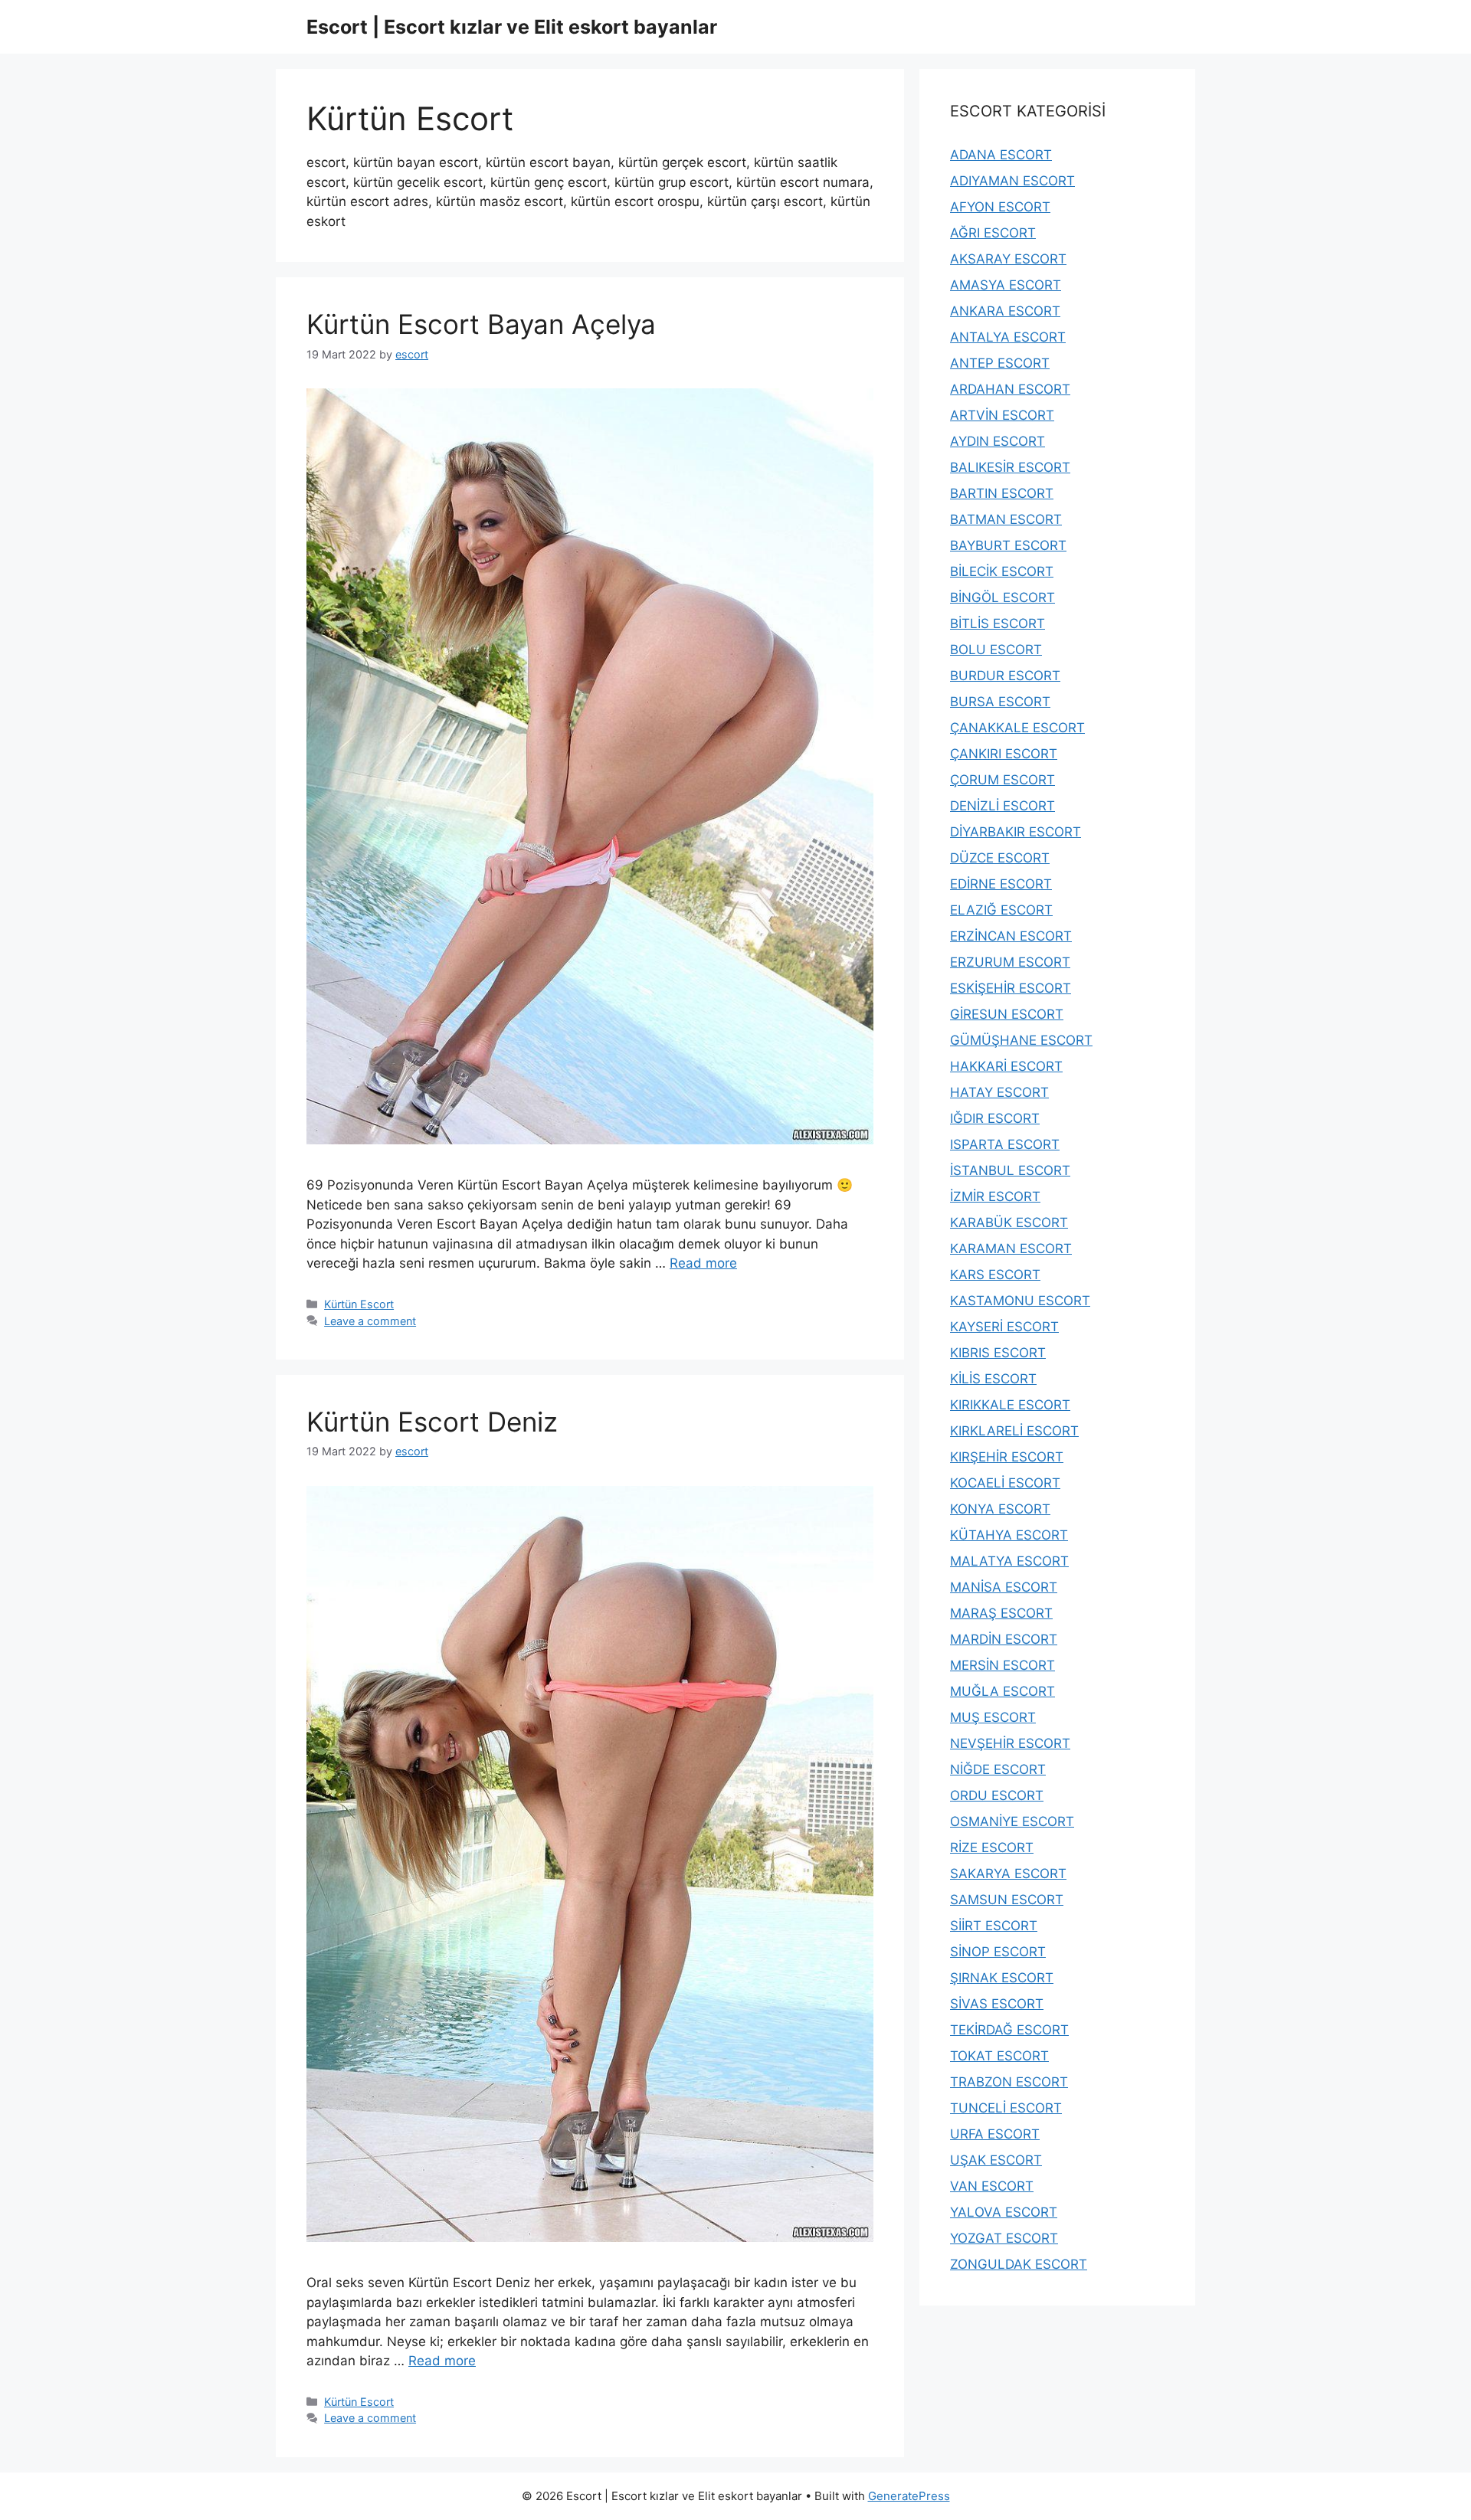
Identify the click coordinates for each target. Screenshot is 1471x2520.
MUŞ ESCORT (993, 1717)
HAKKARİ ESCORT (1006, 1066)
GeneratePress (909, 2496)
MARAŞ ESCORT (1001, 1613)
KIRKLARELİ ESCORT (1014, 1431)
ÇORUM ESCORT (1003, 780)
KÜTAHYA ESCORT (1009, 1535)
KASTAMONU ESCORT (1020, 1301)
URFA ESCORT (995, 2134)
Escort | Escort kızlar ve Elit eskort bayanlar (512, 27)
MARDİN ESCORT (1004, 1639)
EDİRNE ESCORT (1001, 884)
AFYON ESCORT (1000, 207)
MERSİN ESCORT (1003, 1665)
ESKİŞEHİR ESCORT (1011, 988)
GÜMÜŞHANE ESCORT (1021, 1040)
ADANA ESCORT (1001, 155)
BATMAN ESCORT (1006, 519)
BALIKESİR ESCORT (1010, 467)
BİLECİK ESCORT (1002, 571)
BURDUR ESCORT (1005, 676)
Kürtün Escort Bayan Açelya (481, 324)
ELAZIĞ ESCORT (1001, 910)
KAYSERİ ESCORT (1004, 1327)
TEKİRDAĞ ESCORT (1009, 2030)
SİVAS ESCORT (997, 2004)
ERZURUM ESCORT (1010, 962)
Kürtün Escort (359, 1304)
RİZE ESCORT (992, 1847)
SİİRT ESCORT (994, 1926)
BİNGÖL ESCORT (1003, 597)
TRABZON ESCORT (1009, 2082)
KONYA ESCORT (1000, 1509)
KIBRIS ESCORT (998, 1353)
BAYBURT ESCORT (1008, 545)
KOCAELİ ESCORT (1005, 1483)
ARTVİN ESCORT (1002, 415)
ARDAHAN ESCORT (1010, 389)
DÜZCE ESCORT (1000, 858)
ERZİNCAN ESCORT (1011, 936)
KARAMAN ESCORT (1011, 1249)
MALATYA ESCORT (1009, 1561)
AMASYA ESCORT (1006, 285)
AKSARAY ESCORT (1008, 259)
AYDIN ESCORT (998, 441)
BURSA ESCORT (1000, 702)
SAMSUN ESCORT (1007, 1900)
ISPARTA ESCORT (1005, 1144)
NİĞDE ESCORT (998, 1769)
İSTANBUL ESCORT (1010, 1170)
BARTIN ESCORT (1002, 493)
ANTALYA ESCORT (1008, 337)
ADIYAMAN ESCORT (1012, 181)
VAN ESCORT (992, 2186)
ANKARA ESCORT (1005, 311)
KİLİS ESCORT (993, 1379)
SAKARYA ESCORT (1008, 1874)
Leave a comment (370, 1321)
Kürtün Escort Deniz (432, 1422)
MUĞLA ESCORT (1003, 1691)
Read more (703, 1263)
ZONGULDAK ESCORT (1019, 2264)
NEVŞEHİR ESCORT (1010, 1743)
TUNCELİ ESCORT (1006, 2108)
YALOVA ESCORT (1004, 2212)
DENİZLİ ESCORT (1003, 806)
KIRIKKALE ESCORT (1010, 1405)
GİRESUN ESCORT (1007, 1014)
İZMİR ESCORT (995, 1196)
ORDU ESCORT (997, 1795)
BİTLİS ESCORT (998, 623)
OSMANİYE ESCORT (1012, 1821)
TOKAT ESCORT (999, 2056)
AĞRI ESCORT (993, 233)
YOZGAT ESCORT (1004, 2238)
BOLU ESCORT (996, 650)
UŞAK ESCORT (996, 2160)
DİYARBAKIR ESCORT (1016, 832)
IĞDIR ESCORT (995, 1118)
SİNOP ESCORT (998, 1952)
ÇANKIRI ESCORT (1004, 754)
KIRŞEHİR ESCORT (1007, 1457)
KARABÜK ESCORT (1009, 1222)
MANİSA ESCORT (1004, 1587)
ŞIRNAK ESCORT (1002, 1978)
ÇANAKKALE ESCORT (1017, 728)
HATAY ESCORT (999, 1092)
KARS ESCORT (995, 1275)
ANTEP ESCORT (1000, 363)
